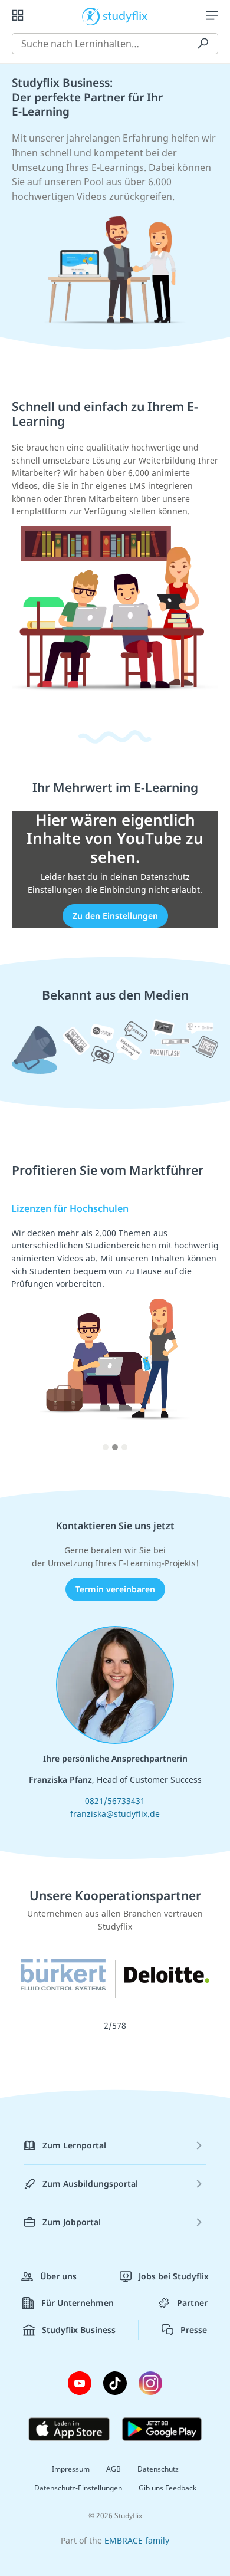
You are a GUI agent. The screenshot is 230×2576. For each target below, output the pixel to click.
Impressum (71, 2469)
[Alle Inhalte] (18, 15)
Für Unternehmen (78, 2303)
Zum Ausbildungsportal (90, 2184)
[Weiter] (203, 1332)
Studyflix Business (79, 2330)
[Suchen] (203, 44)
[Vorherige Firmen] (203, 1988)
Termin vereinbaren (115, 1589)
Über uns (58, 2276)
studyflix (125, 15)
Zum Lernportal (74, 2145)
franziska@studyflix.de (115, 1814)
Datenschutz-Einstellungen (78, 2488)
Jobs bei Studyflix (174, 2276)
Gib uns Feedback (167, 2488)
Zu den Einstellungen (115, 916)
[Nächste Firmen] (27, 1988)
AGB (114, 2469)
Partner (192, 2303)
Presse (194, 2330)
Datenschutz (158, 2469)
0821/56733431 (115, 1801)
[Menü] (212, 15)
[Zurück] (27, 1332)
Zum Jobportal (72, 2222)
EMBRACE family (137, 2540)
